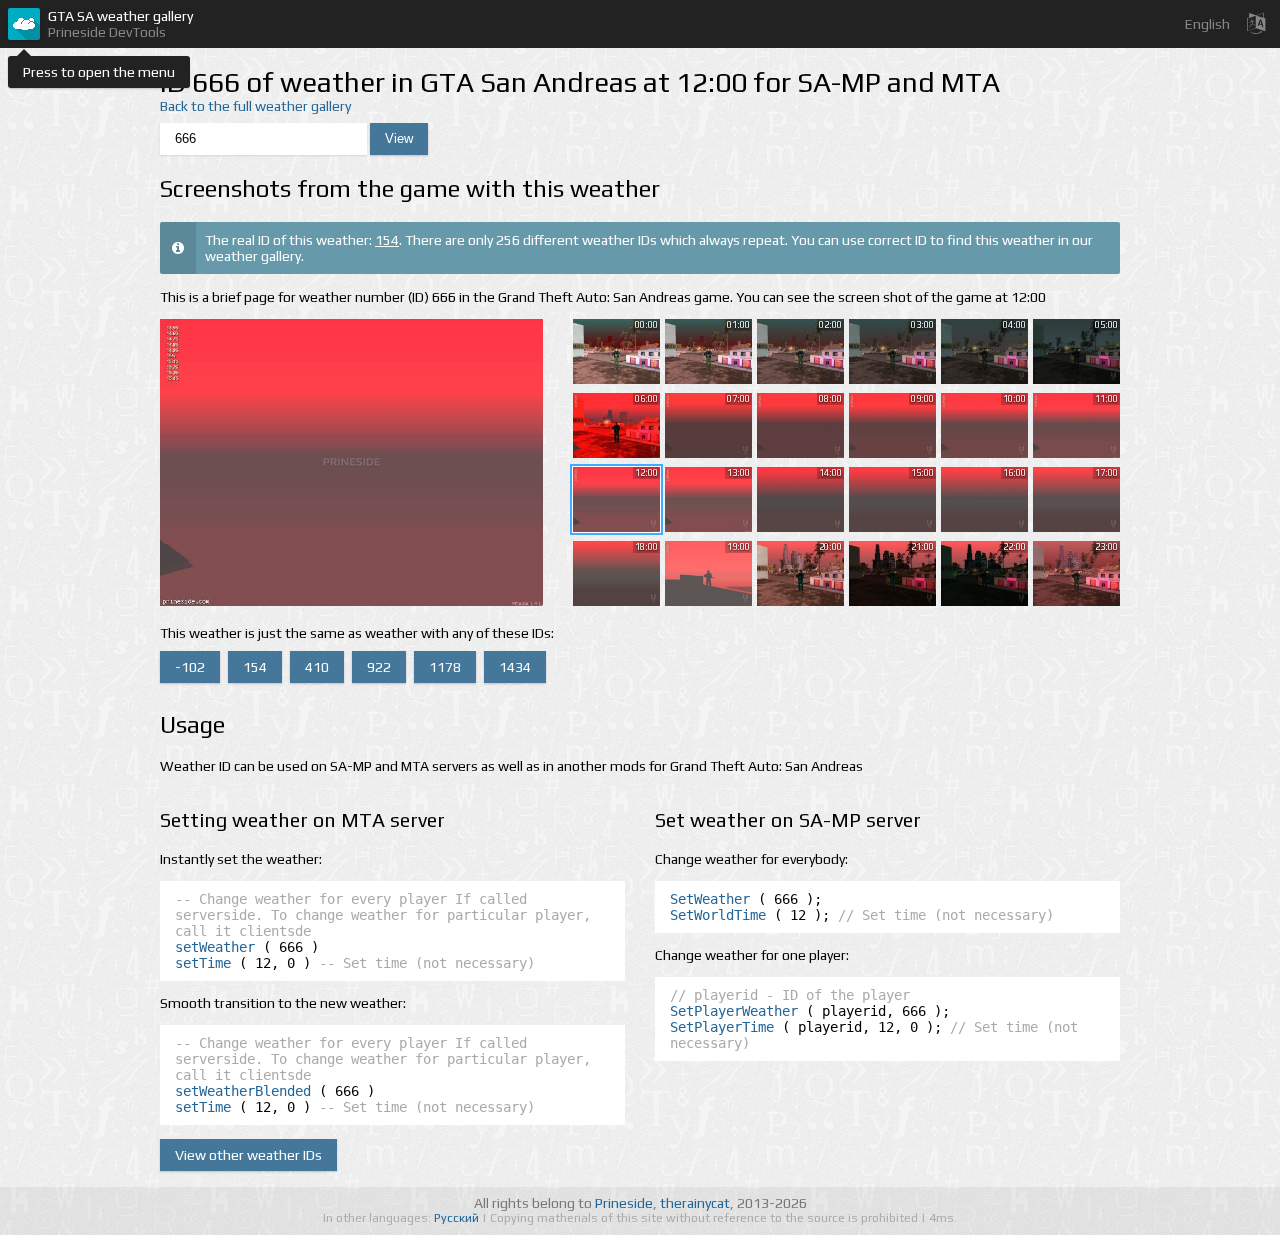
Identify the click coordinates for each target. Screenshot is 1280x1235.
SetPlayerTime (722, 1027)
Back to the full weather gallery (255, 106)
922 (379, 667)
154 (387, 240)
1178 (445, 667)
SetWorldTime (718, 915)
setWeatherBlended (243, 1091)
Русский (458, 1218)
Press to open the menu (99, 72)
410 (317, 667)
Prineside (624, 1203)
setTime (203, 963)
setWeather (215, 947)
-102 (190, 667)
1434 (515, 667)
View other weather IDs (248, 1155)
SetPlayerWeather (734, 1011)
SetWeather (710, 899)
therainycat (695, 1203)
